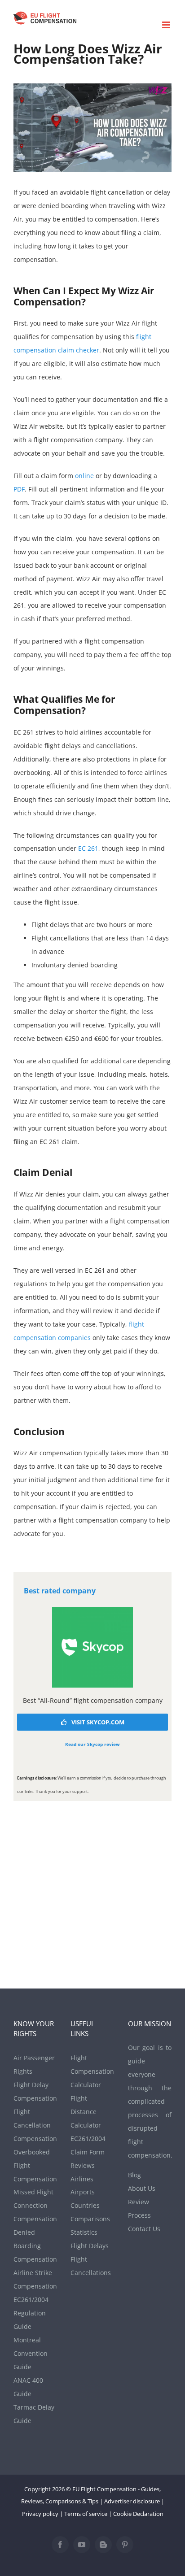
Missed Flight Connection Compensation (35, 2205)
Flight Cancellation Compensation (35, 2125)
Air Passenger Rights (34, 2065)
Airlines (82, 2179)
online (84, 476)
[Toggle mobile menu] (167, 25)
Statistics (84, 2232)
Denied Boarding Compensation (35, 2246)
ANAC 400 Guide (28, 2387)
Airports (83, 2192)
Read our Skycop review (92, 1744)
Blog (134, 2175)
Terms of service (86, 2514)
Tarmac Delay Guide (34, 2414)
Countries (85, 2205)
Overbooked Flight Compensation (35, 2165)
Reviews (83, 2165)
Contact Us (144, 2229)
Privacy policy (40, 2514)
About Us (142, 2188)
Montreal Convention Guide (31, 2353)
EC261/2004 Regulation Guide (31, 2313)
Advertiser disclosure (132, 2501)
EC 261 (88, 848)
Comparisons (90, 2219)
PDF (19, 489)
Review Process (139, 2208)
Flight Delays (90, 2246)
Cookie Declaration (138, 2514)
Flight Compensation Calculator (92, 2071)
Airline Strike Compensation (35, 2279)
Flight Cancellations (91, 2266)
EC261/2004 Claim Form (88, 2145)
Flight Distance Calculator (86, 2112)
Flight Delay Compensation (35, 2091)
